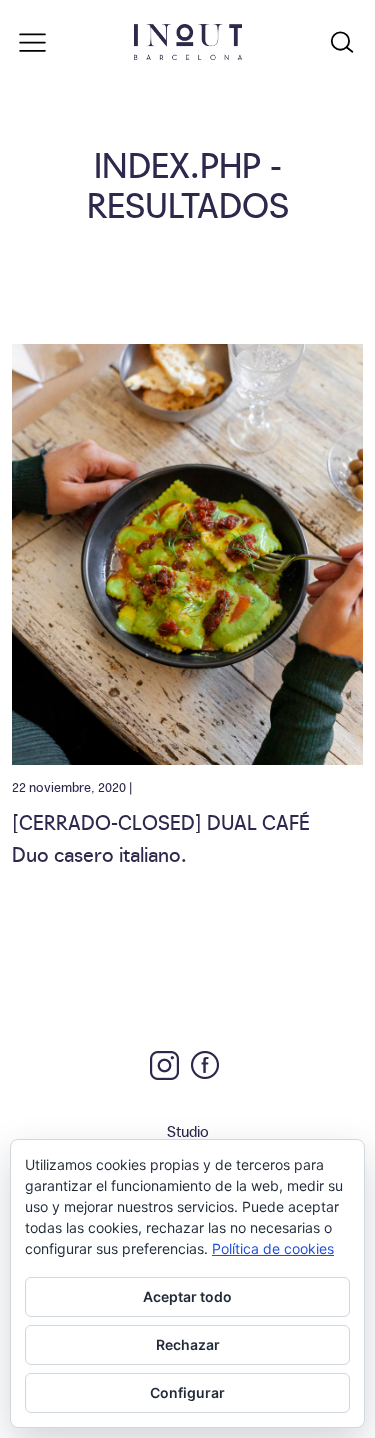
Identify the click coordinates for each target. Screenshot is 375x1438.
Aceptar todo (187, 1296)
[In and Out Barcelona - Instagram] (164, 1065)
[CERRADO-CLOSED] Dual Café (161, 821)
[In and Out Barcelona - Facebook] (205, 1065)
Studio (188, 1130)
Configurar (187, 1392)
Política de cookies (273, 1248)
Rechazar (188, 1344)
